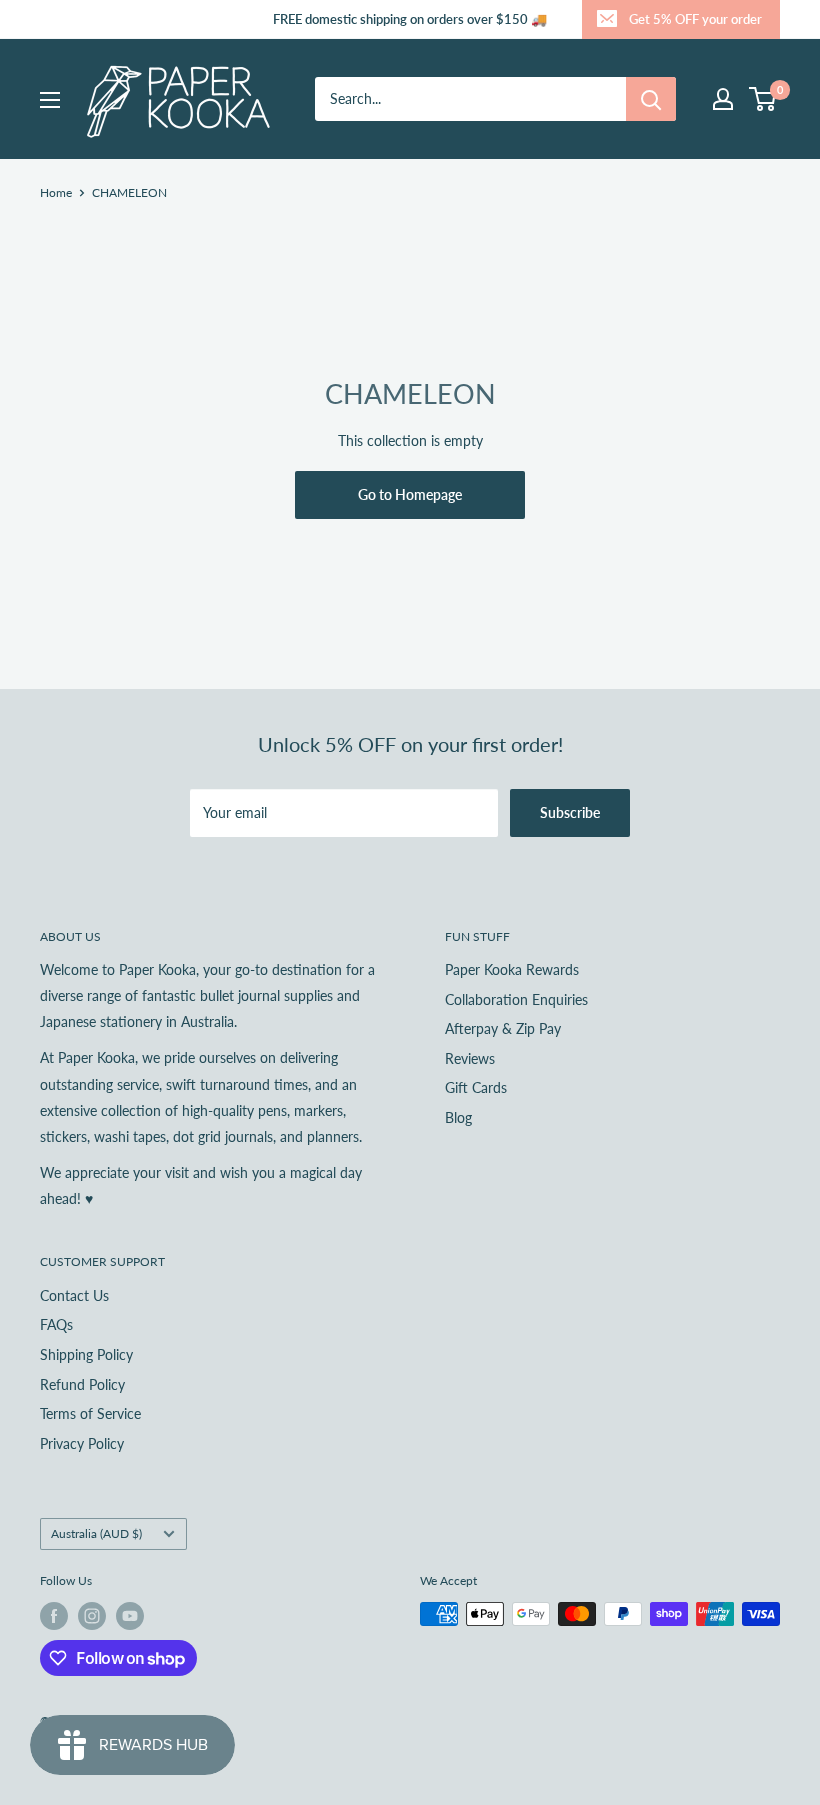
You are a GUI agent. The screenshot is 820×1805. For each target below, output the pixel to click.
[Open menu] (50, 100)
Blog (458, 1117)
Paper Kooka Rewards (512, 969)
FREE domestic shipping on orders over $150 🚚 (410, 19)
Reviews (470, 1058)
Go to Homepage (410, 494)
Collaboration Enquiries (516, 999)
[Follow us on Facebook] (54, 1616)
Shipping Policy (86, 1354)
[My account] (723, 99)
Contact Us (74, 1295)
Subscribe (570, 812)
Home (56, 192)
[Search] (651, 99)
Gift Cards (476, 1087)
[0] (763, 99)
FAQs (56, 1324)
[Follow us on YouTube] (130, 1616)
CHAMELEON (129, 192)
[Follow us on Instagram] (92, 1616)
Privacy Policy (82, 1443)
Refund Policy (82, 1384)
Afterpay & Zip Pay (503, 1028)
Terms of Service (90, 1413)
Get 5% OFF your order (695, 19)
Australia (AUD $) (96, 1533)
